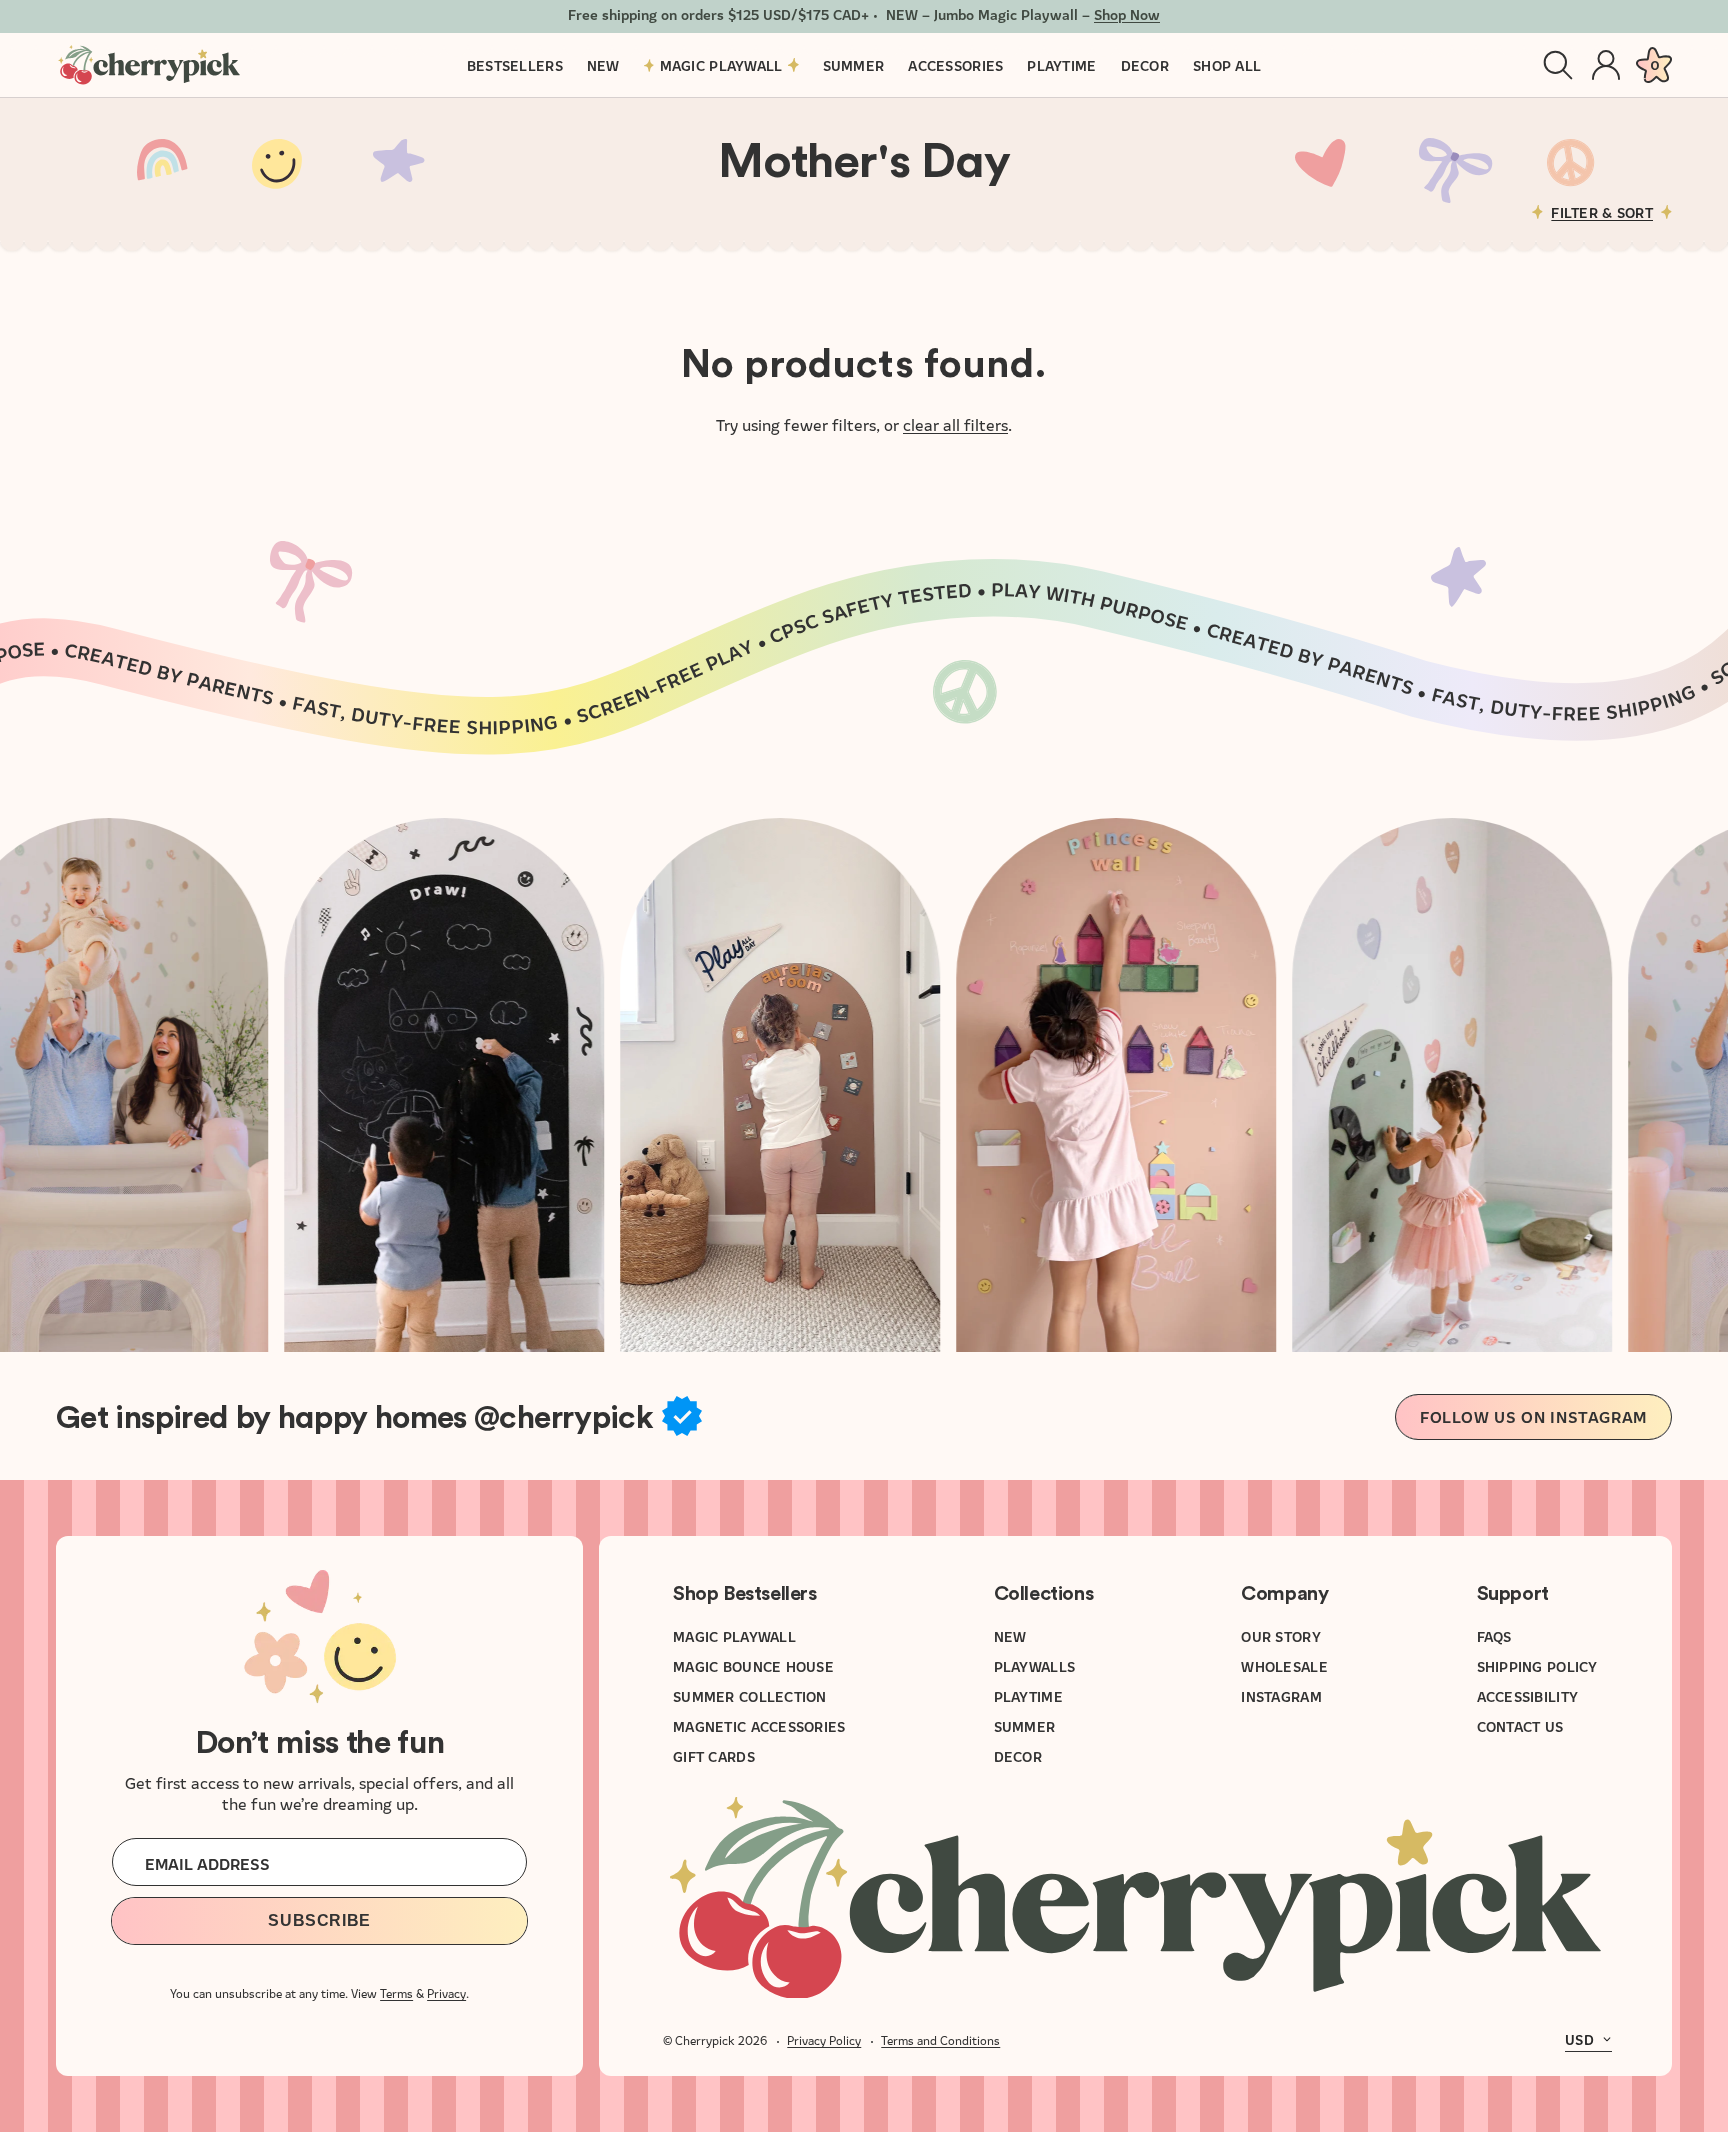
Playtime (1028, 1696)
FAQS (1494, 1636)
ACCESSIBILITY (1528, 1696)
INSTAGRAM (1282, 1696)
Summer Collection (750, 1696)
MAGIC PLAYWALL (734, 1636)
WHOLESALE (1285, 1666)
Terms (396, 1992)
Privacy (446, 1992)
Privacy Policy (824, 2039)
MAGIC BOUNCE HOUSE (753, 1666)
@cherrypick (563, 1418)
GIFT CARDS (714, 1756)
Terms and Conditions (940, 2039)
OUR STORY (1282, 1636)
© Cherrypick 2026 (715, 2039)
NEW (1010, 1636)
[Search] (1558, 65)
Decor (1018, 1756)
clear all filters (955, 424)
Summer (1025, 1726)
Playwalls (1035, 1666)
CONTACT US (1520, 1726)
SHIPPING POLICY (1537, 1666)
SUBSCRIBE (319, 1920)
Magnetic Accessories (759, 1726)
